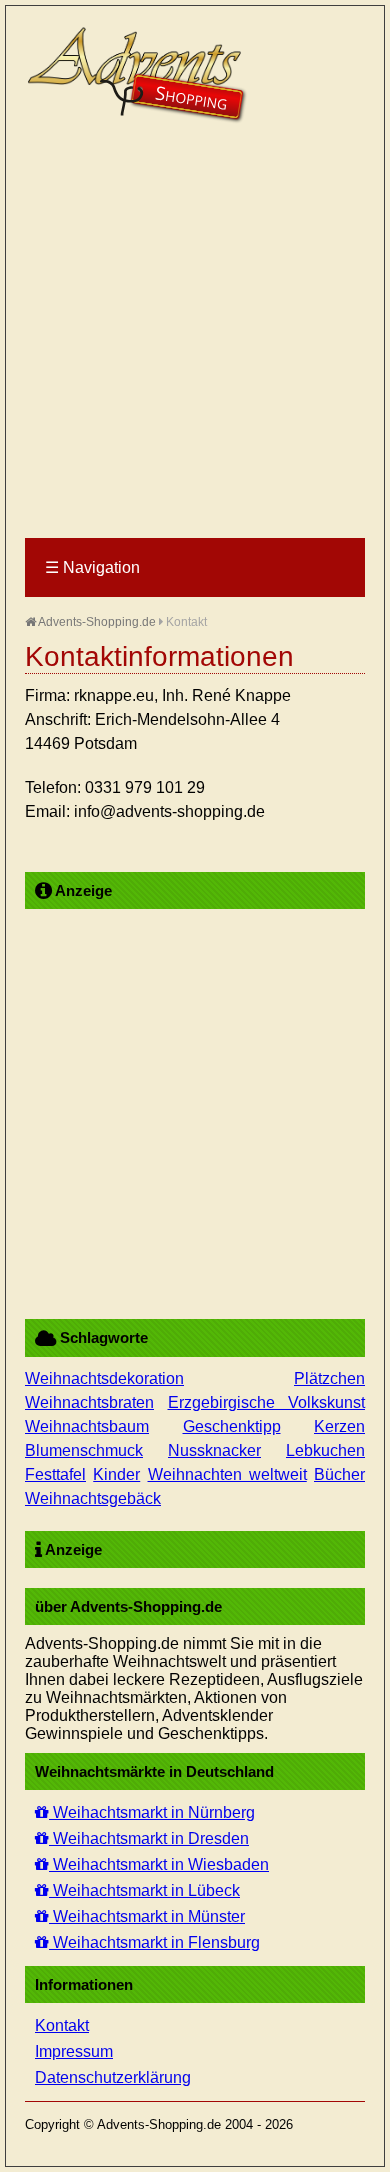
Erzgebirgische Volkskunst (267, 1402)
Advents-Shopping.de (96, 622)
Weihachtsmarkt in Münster (147, 1916)
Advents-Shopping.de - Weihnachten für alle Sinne (140, 75)
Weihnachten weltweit (227, 1474)
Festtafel (55, 1474)
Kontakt (62, 2025)
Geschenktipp (232, 1426)
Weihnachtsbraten (89, 1402)
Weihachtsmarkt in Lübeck (144, 1890)
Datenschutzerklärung (113, 2077)
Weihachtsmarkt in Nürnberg (152, 1812)
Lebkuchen (325, 1450)
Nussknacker (214, 1450)
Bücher (339, 1474)
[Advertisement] (195, 332)
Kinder (116, 1474)
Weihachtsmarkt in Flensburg (154, 1942)
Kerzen (339, 1426)
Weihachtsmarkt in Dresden (149, 1838)
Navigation (92, 567)
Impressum (74, 2051)
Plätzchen (329, 1378)
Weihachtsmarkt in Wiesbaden (159, 1864)
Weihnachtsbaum (87, 1426)
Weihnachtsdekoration (104, 1378)
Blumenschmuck (84, 1450)
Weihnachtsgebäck (93, 1498)
